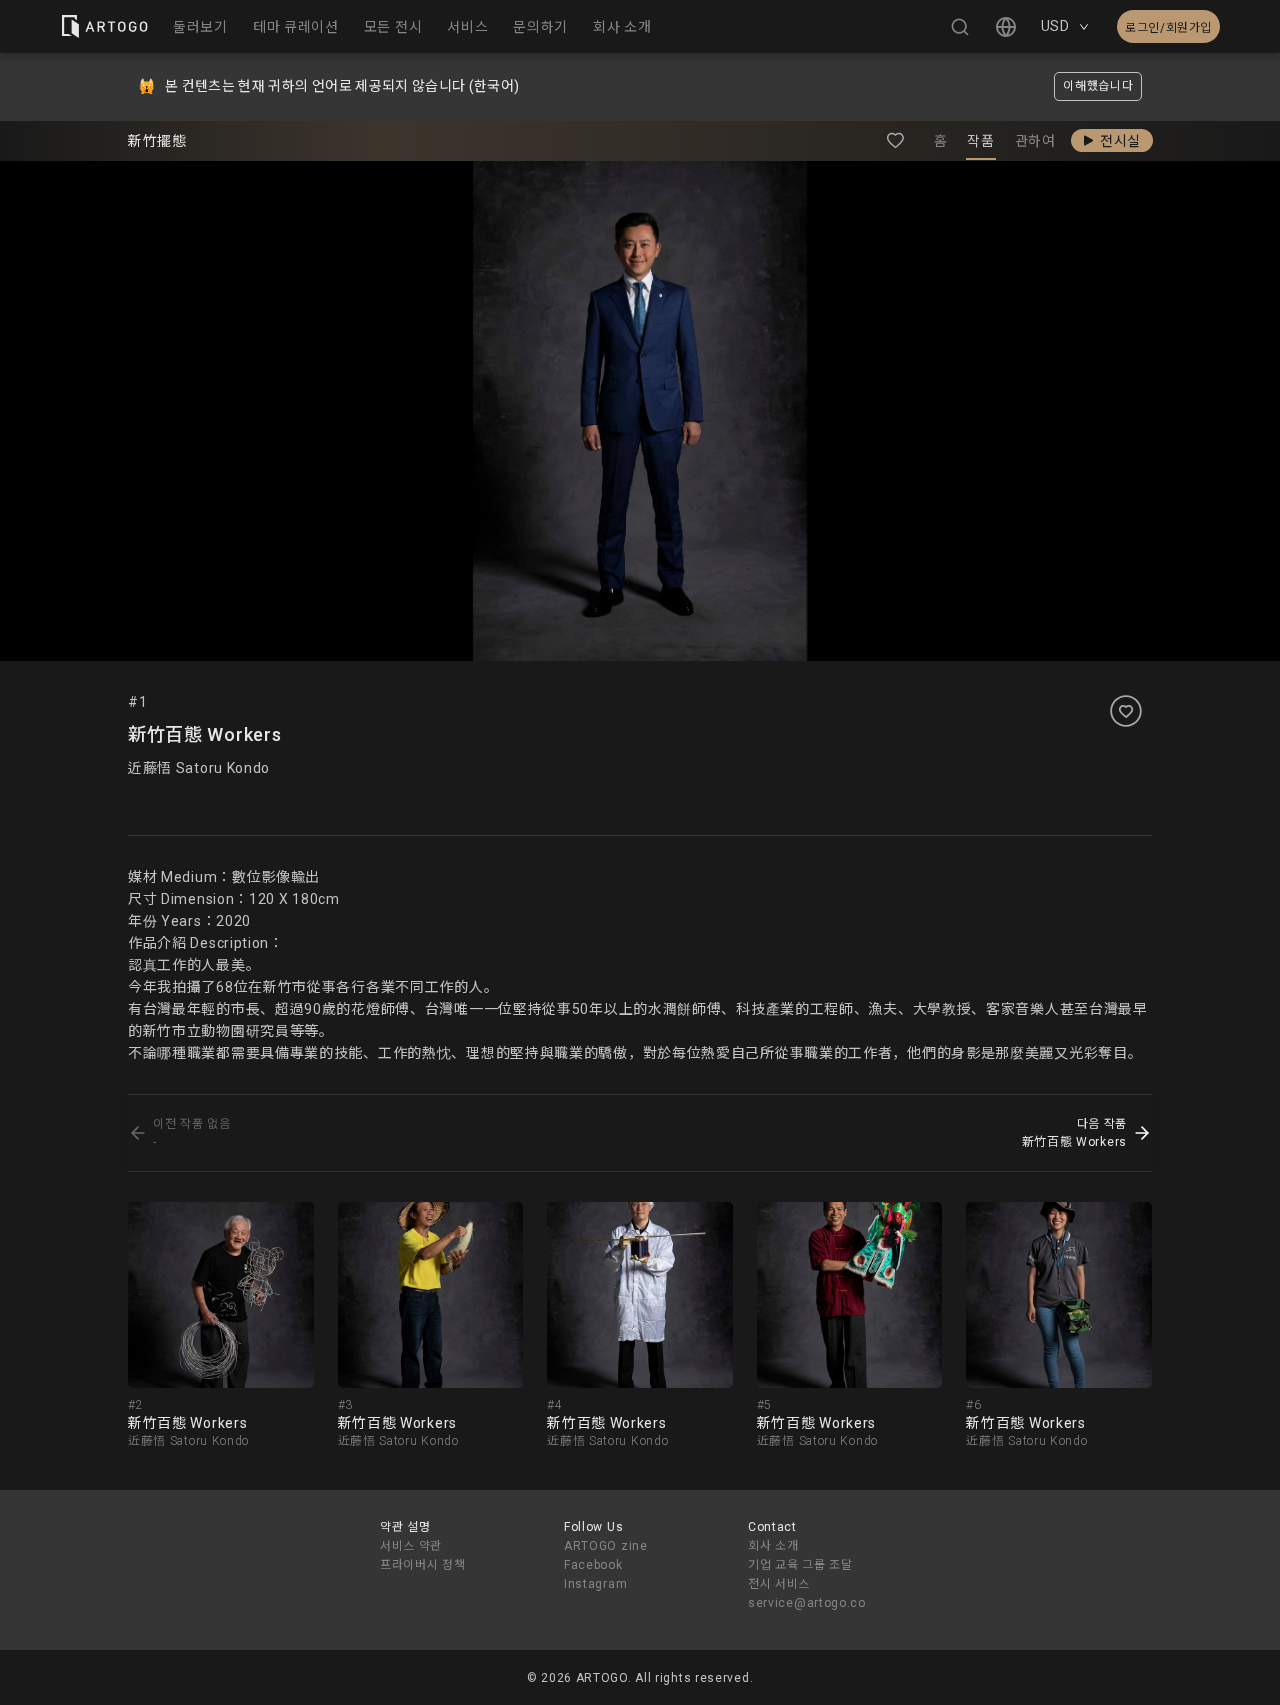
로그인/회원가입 (1168, 28)
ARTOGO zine (606, 1546)
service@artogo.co (807, 1603)
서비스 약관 (411, 1546)
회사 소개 (773, 1546)
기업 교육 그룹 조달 (800, 1565)
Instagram (595, 1584)
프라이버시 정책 (423, 1565)
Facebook (593, 1565)
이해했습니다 (1098, 86)
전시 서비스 (779, 1584)
